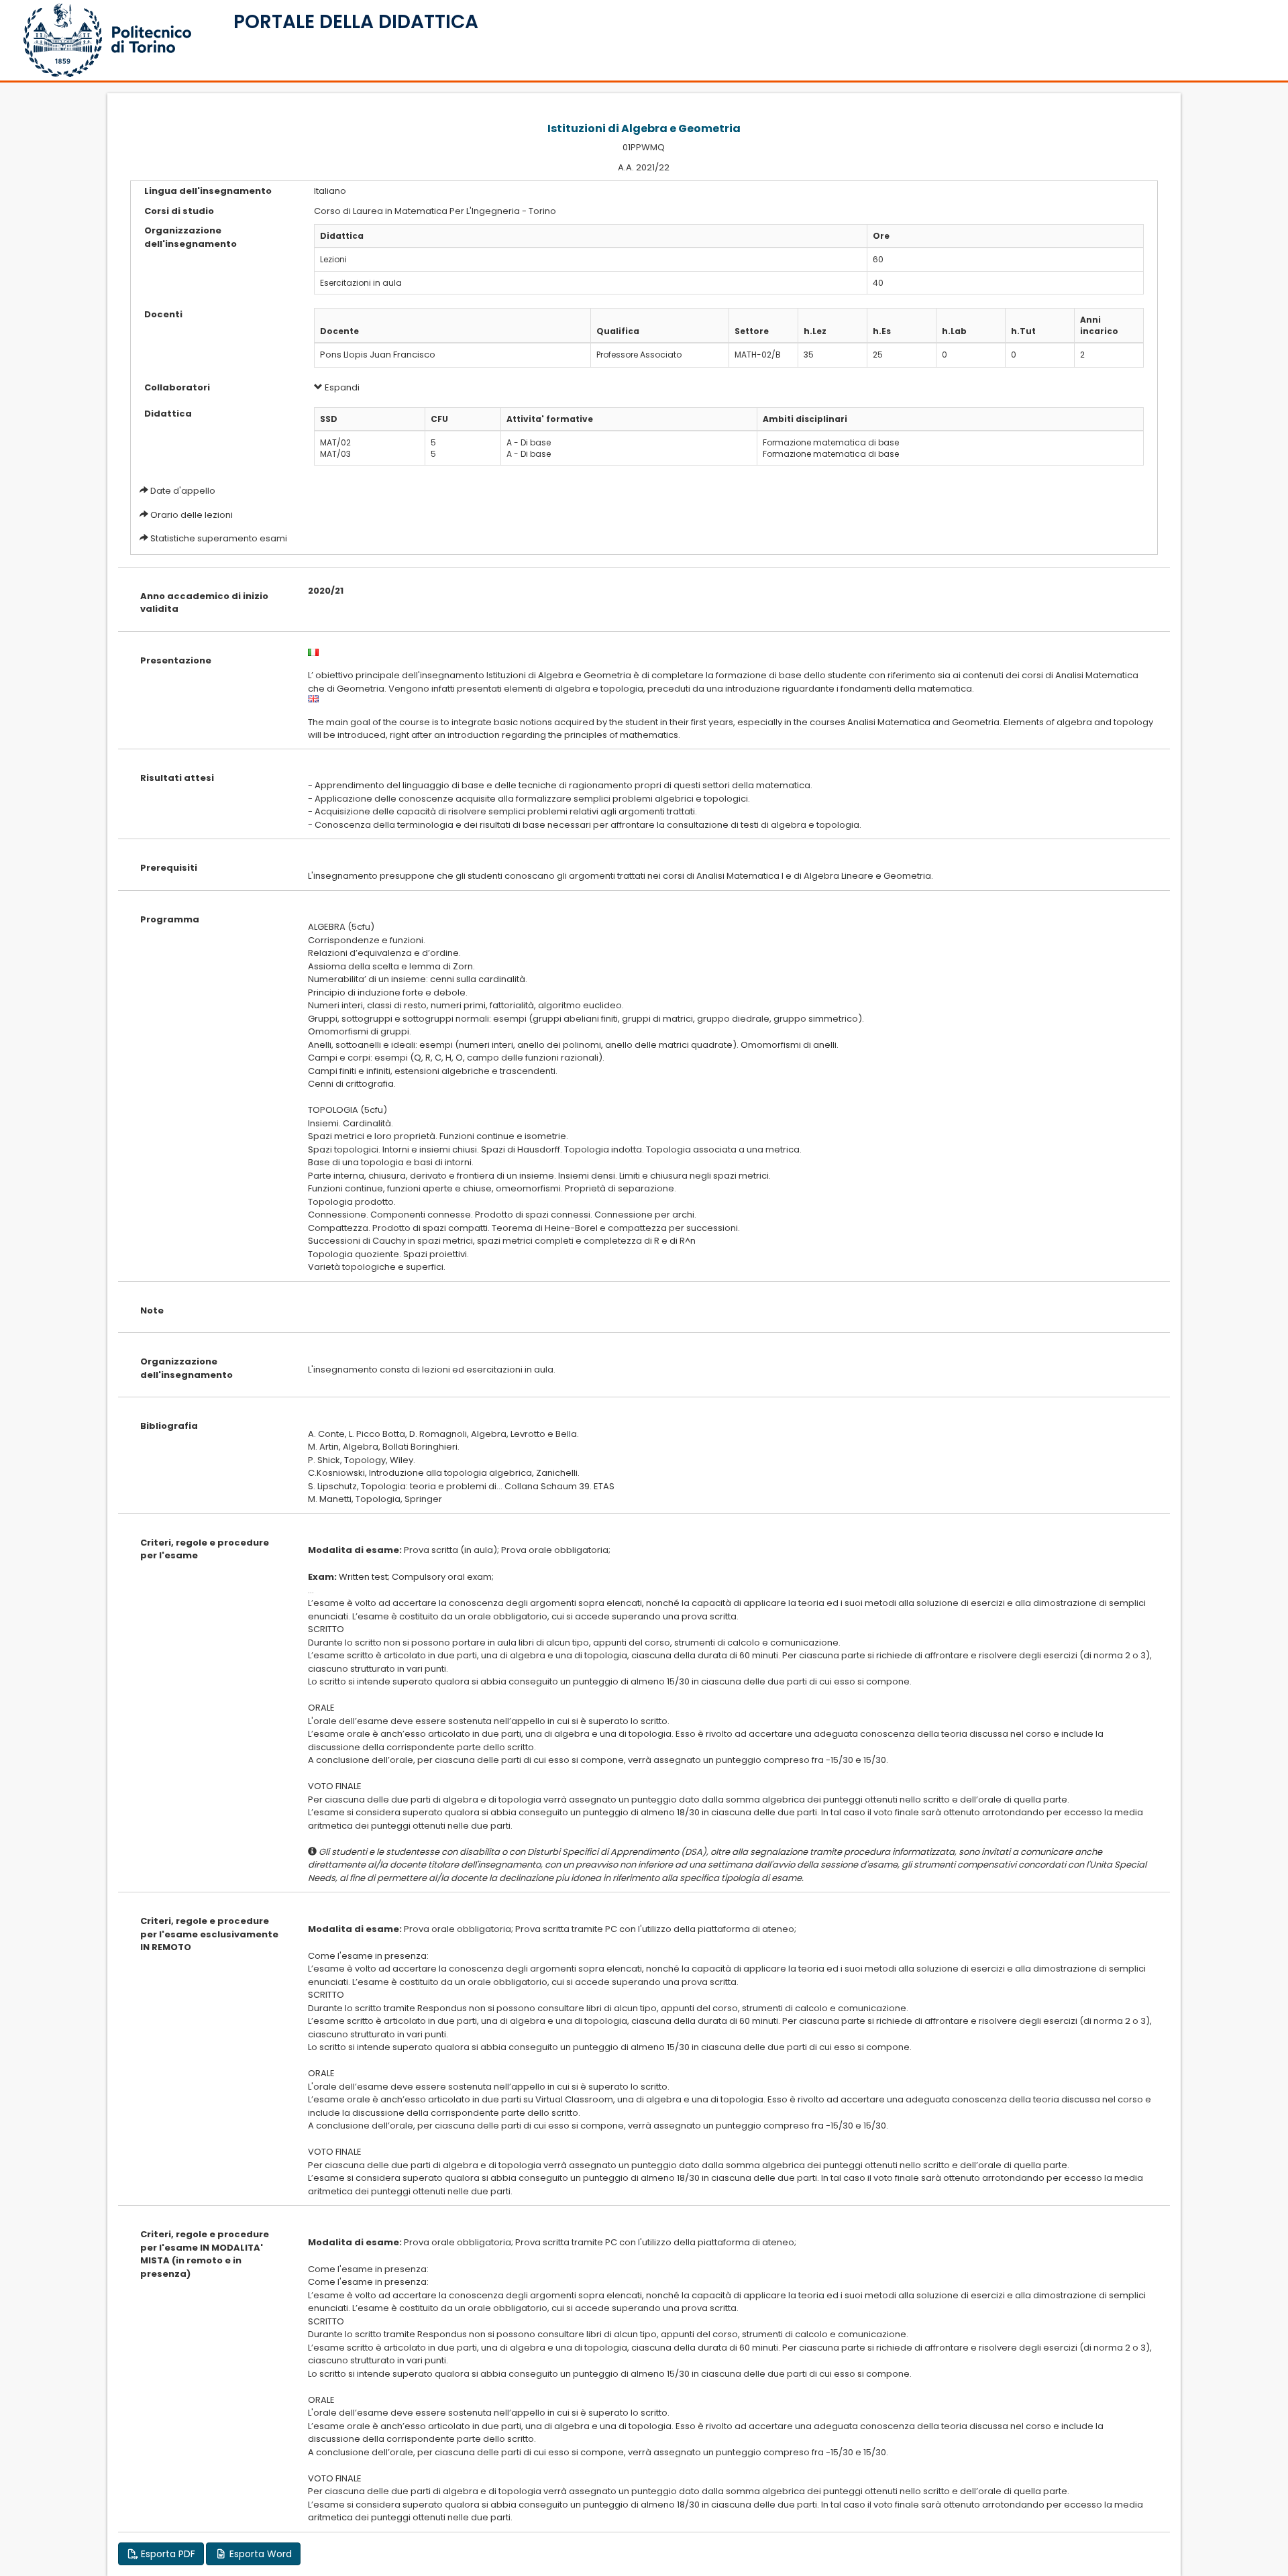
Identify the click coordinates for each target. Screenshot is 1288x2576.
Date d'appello (183, 491)
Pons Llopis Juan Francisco (378, 355)
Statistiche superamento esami (219, 538)
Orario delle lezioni (192, 515)
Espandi (341, 387)
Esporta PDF (167, 2554)
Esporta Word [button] (259, 2554)
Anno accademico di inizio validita (204, 603)
